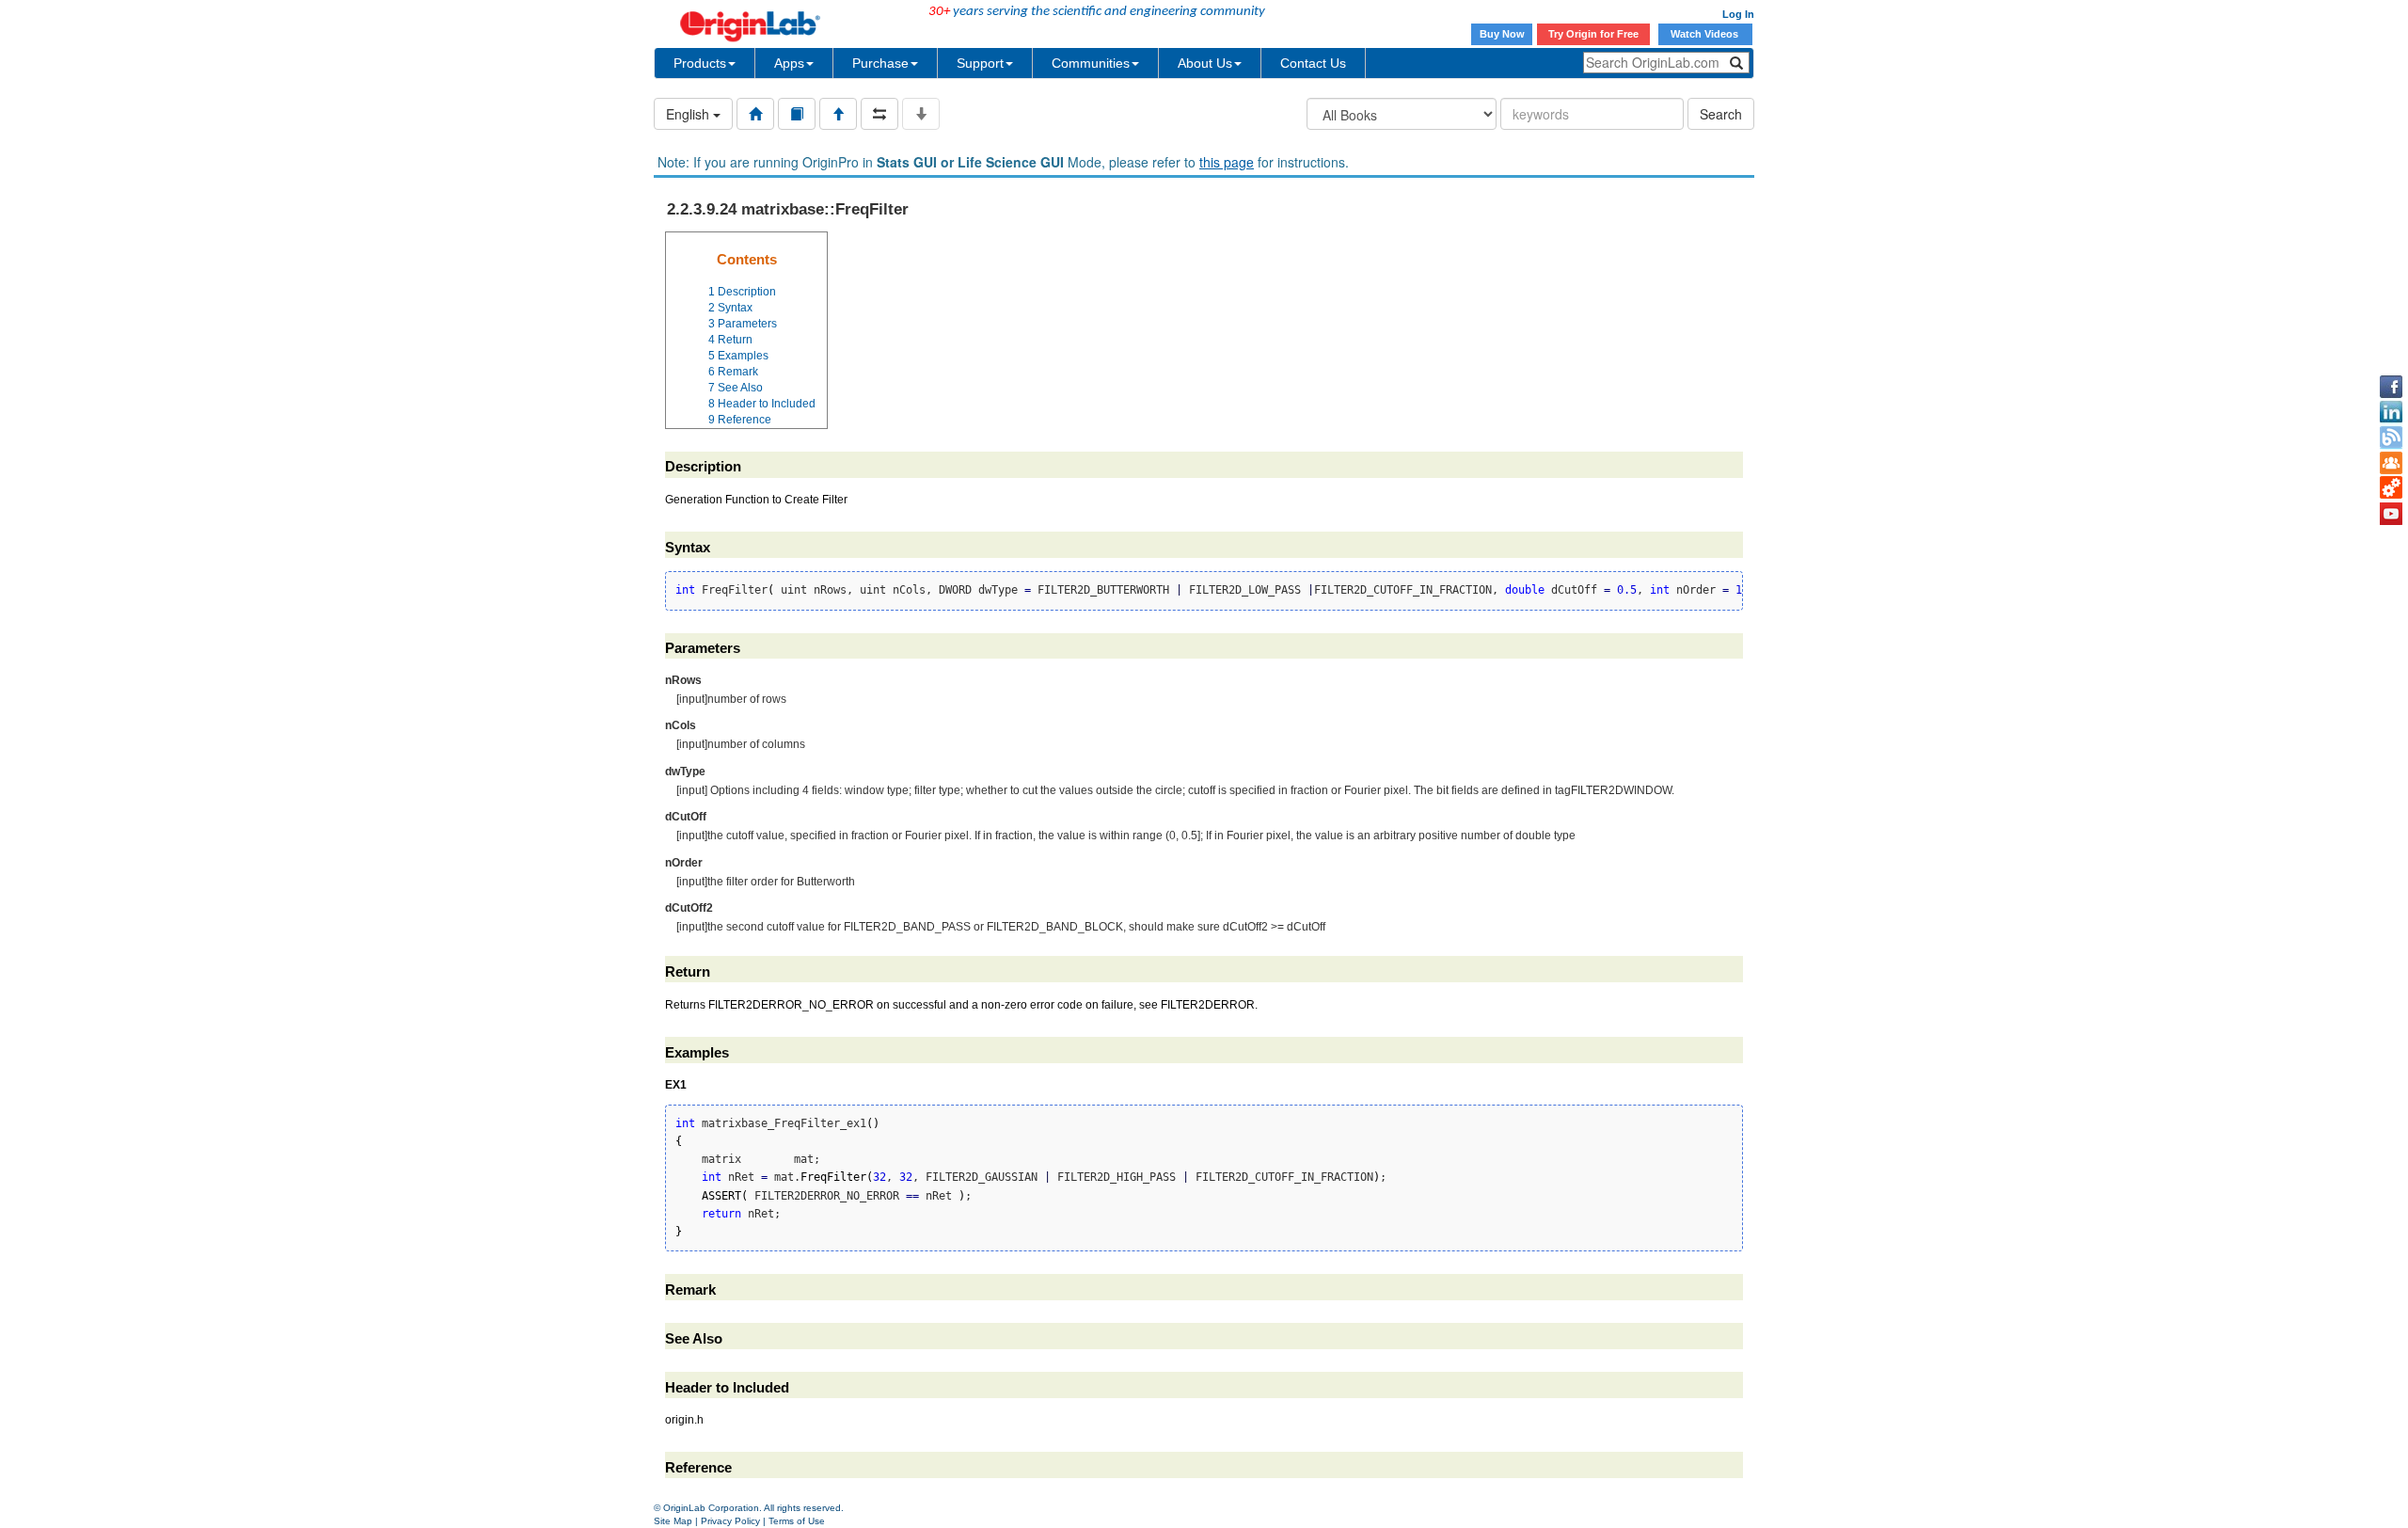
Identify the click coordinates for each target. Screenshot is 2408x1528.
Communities (1091, 63)
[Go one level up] (838, 114)
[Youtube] (2391, 514)
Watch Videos (1706, 34)
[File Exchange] (2391, 488)
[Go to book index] (797, 114)
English (689, 114)
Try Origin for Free (1593, 34)
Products (700, 63)
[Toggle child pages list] (921, 114)
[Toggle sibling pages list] (879, 114)
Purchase (880, 63)
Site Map (673, 1521)
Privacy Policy (730, 1521)
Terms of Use (797, 1521)
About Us (1205, 63)
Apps (789, 63)
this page (1227, 162)
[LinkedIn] (2391, 412)
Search (1721, 114)
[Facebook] (2391, 387)
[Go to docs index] (755, 114)
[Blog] (2391, 438)
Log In (1738, 14)
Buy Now (1502, 34)
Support (980, 63)
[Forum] (2391, 463)
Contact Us (1313, 63)
